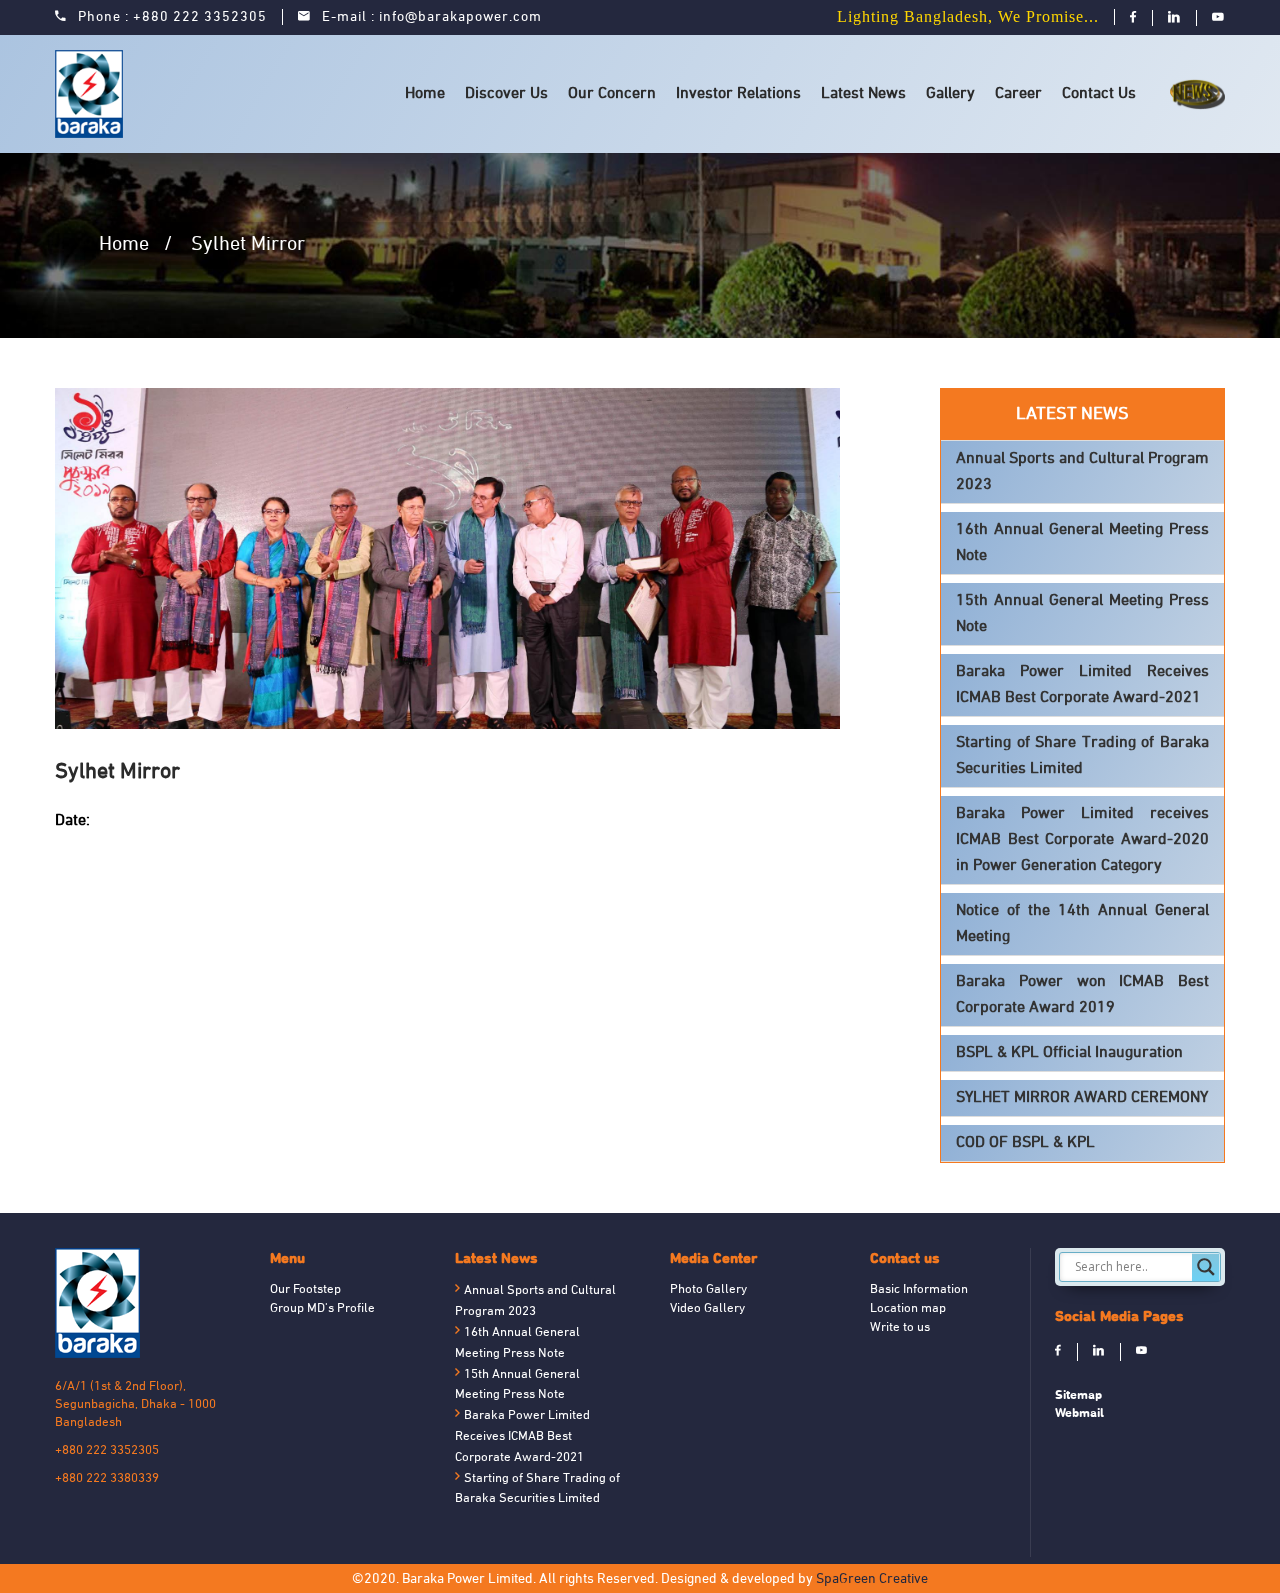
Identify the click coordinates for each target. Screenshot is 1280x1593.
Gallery (950, 94)
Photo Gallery (708, 1290)
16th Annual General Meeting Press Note (1082, 543)
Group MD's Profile (322, 1309)
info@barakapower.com (460, 17)
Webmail (1079, 1412)
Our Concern (612, 94)
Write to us (900, 1328)
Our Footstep (305, 1290)
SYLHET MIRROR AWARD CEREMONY (1082, 1098)
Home (425, 94)
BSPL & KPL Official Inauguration (1069, 1053)
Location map (908, 1309)
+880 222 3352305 (200, 17)
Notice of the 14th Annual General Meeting (1082, 924)
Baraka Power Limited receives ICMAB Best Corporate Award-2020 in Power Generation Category (1082, 840)
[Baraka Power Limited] (92, 94)
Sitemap (1078, 1394)
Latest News (863, 94)
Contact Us (1099, 94)
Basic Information (919, 1290)
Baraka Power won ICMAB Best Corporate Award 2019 (1082, 995)
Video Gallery (707, 1309)
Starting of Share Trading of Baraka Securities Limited (1082, 756)
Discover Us (506, 94)
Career (1018, 94)
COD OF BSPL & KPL (1025, 1143)
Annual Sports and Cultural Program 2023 (1082, 472)
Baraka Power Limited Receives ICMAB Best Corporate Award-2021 (1082, 685)
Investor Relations (738, 94)
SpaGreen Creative (872, 1579)
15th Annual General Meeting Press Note (1082, 614)
